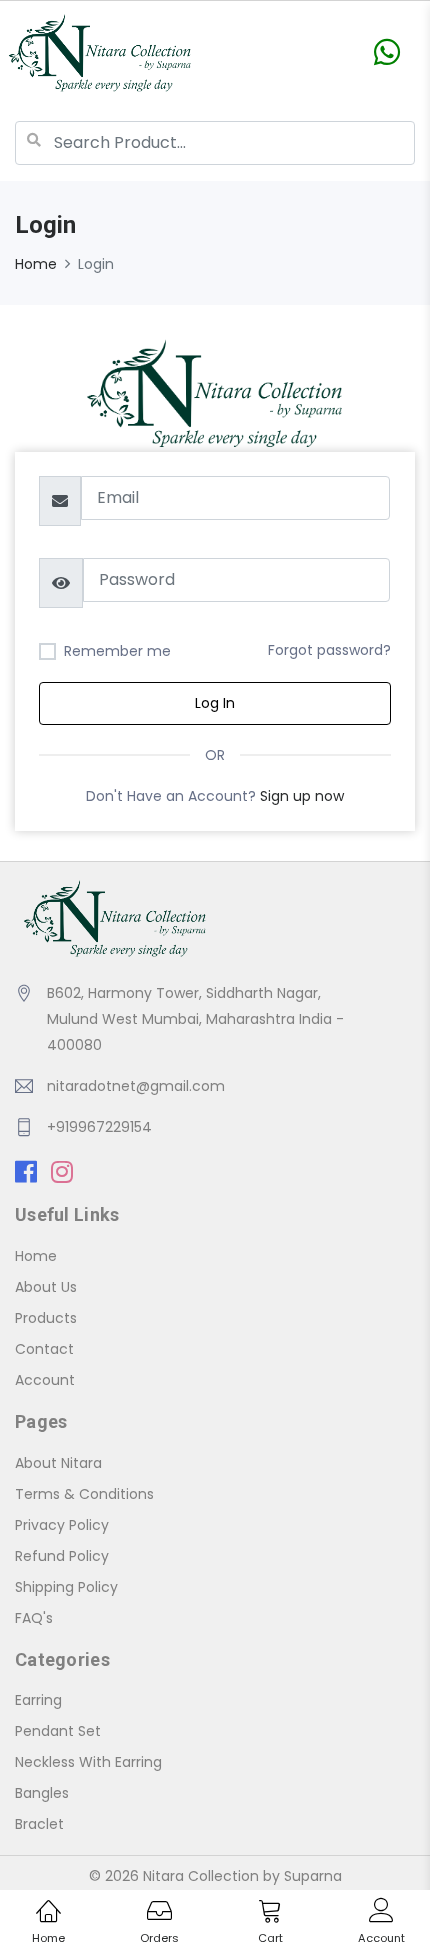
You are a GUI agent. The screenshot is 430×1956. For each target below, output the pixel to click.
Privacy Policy (62, 1525)
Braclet (39, 1824)
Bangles (42, 1793)
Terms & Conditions (84, 1494)
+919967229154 (99, 1127)
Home (36, 264)
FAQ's (34, 1618)
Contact (44, 1349)
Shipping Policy (66, 1587)
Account (45, 1380)
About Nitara (58, 1463)
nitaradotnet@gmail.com (136, 1086)
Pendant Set (58, 1731)
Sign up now (302, 796)
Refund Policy (62, 1556)
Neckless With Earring (88, 1762)
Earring (38, 1700)
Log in (215, 703)
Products (46, 1318)
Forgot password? (329, 650)
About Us (46, 1287)
